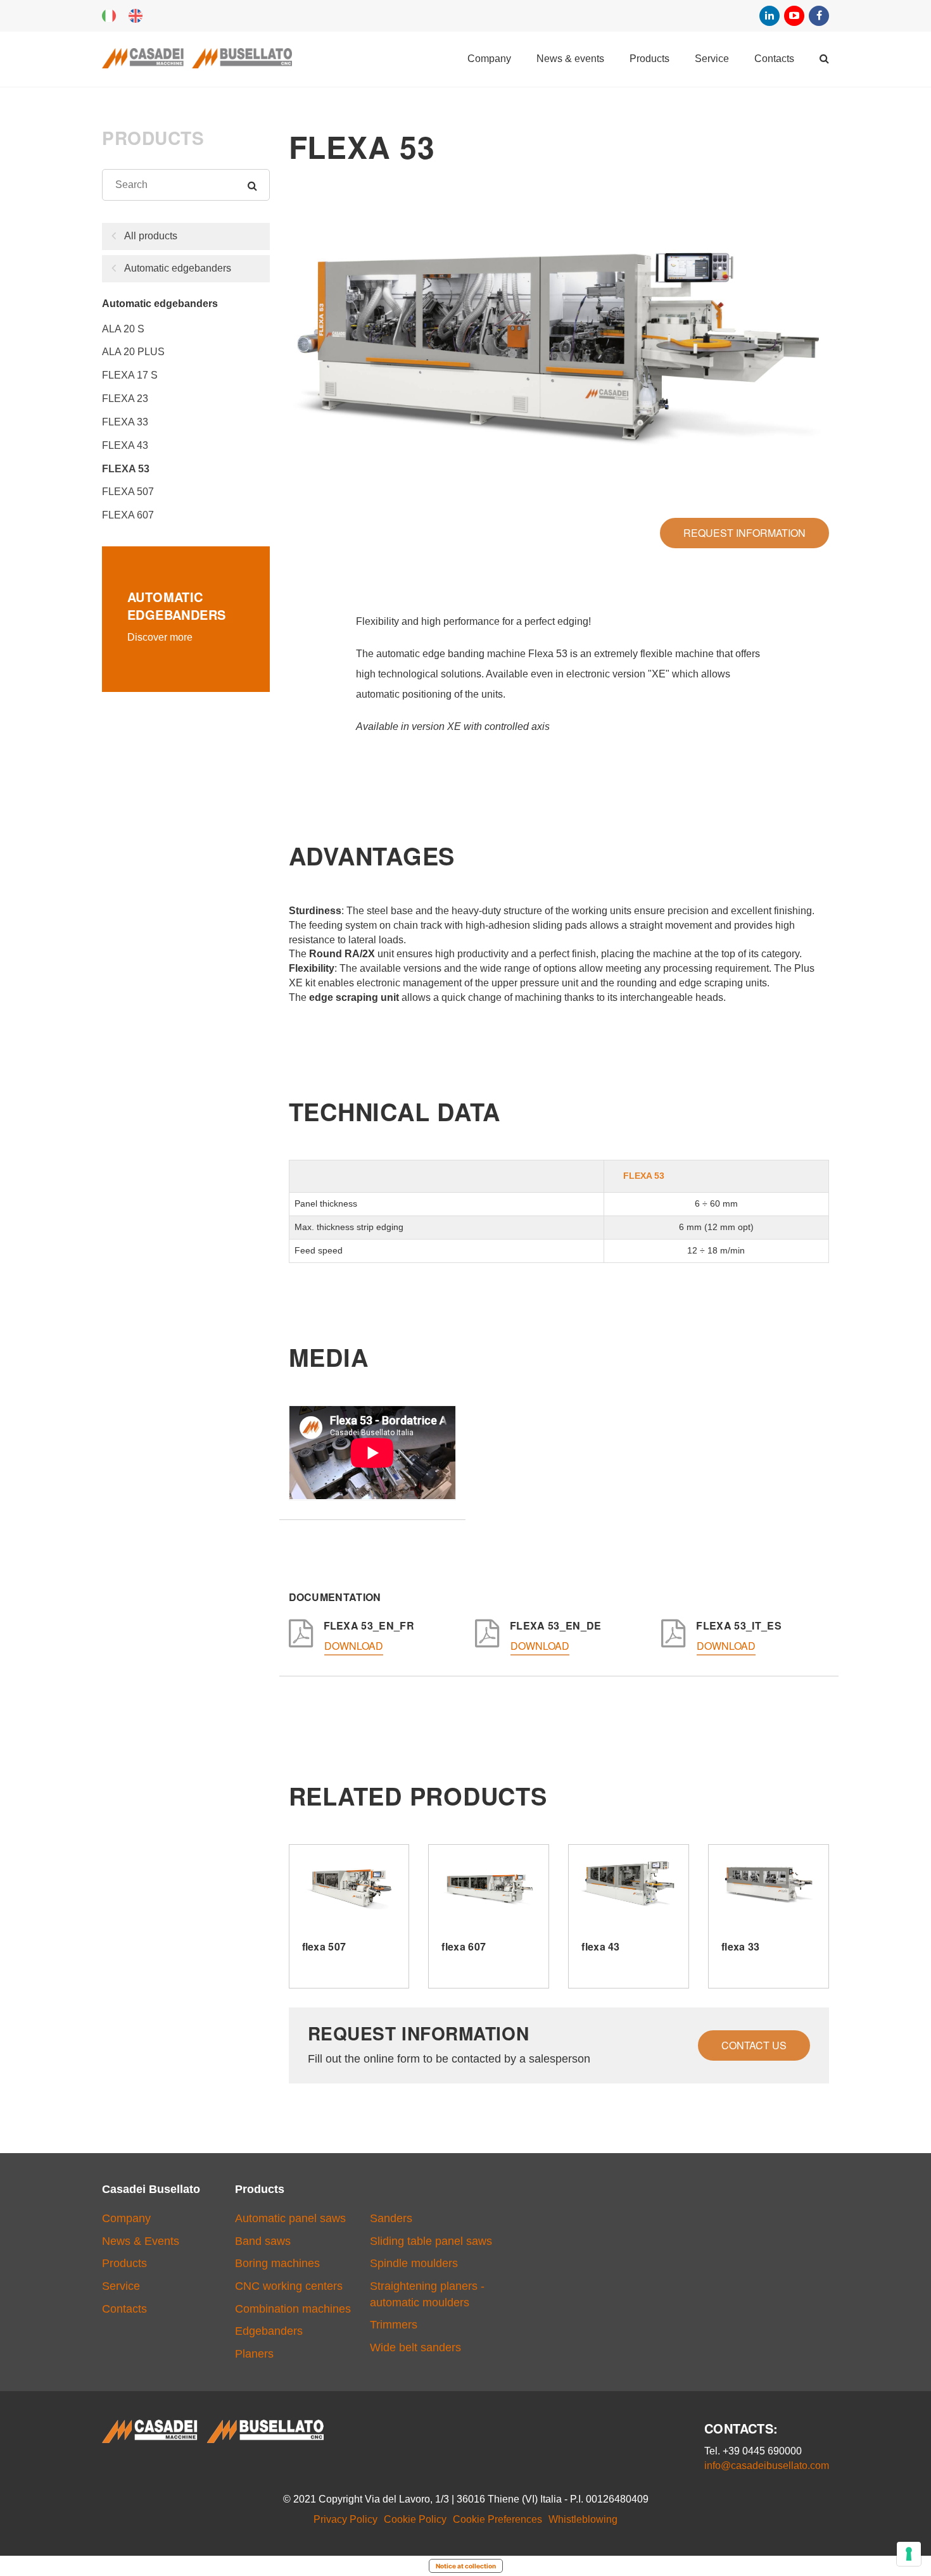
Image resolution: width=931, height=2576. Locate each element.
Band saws (263, 2241)
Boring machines (277, 2263)
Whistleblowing (583, 2519)
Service (712, 59)
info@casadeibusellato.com (767, 2466)
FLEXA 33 (125, 422)
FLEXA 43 (125, 445)
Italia (109, 16)
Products (649, 59)
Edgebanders (269, 2331)
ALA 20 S (123, 329)
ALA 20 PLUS (133, 352)
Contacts (774, 59)
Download (354, 1646)
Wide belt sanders (415, 2347)
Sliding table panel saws (431, 2241)
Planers (254, 2354)
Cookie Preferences (497, 2519)
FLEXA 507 (128, 492)
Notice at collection (466, 2566)
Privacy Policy (345, 2519)
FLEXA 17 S (130, 375)
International (136, 16)
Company (489, 59)
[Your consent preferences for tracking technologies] (909, 2554)
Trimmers (394, 2325)
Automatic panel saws (290, 2218)
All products (151, 236)
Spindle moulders (414, 2263)
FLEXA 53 (126, 469)
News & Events (570, 59)
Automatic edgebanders (178, 268)
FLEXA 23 (125, 399)
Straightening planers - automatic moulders (427, 2294)
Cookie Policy (415, 2519)
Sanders (391, 2218)
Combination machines (293, 2309)
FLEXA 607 (128, 515)
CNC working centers (289, 2286)
